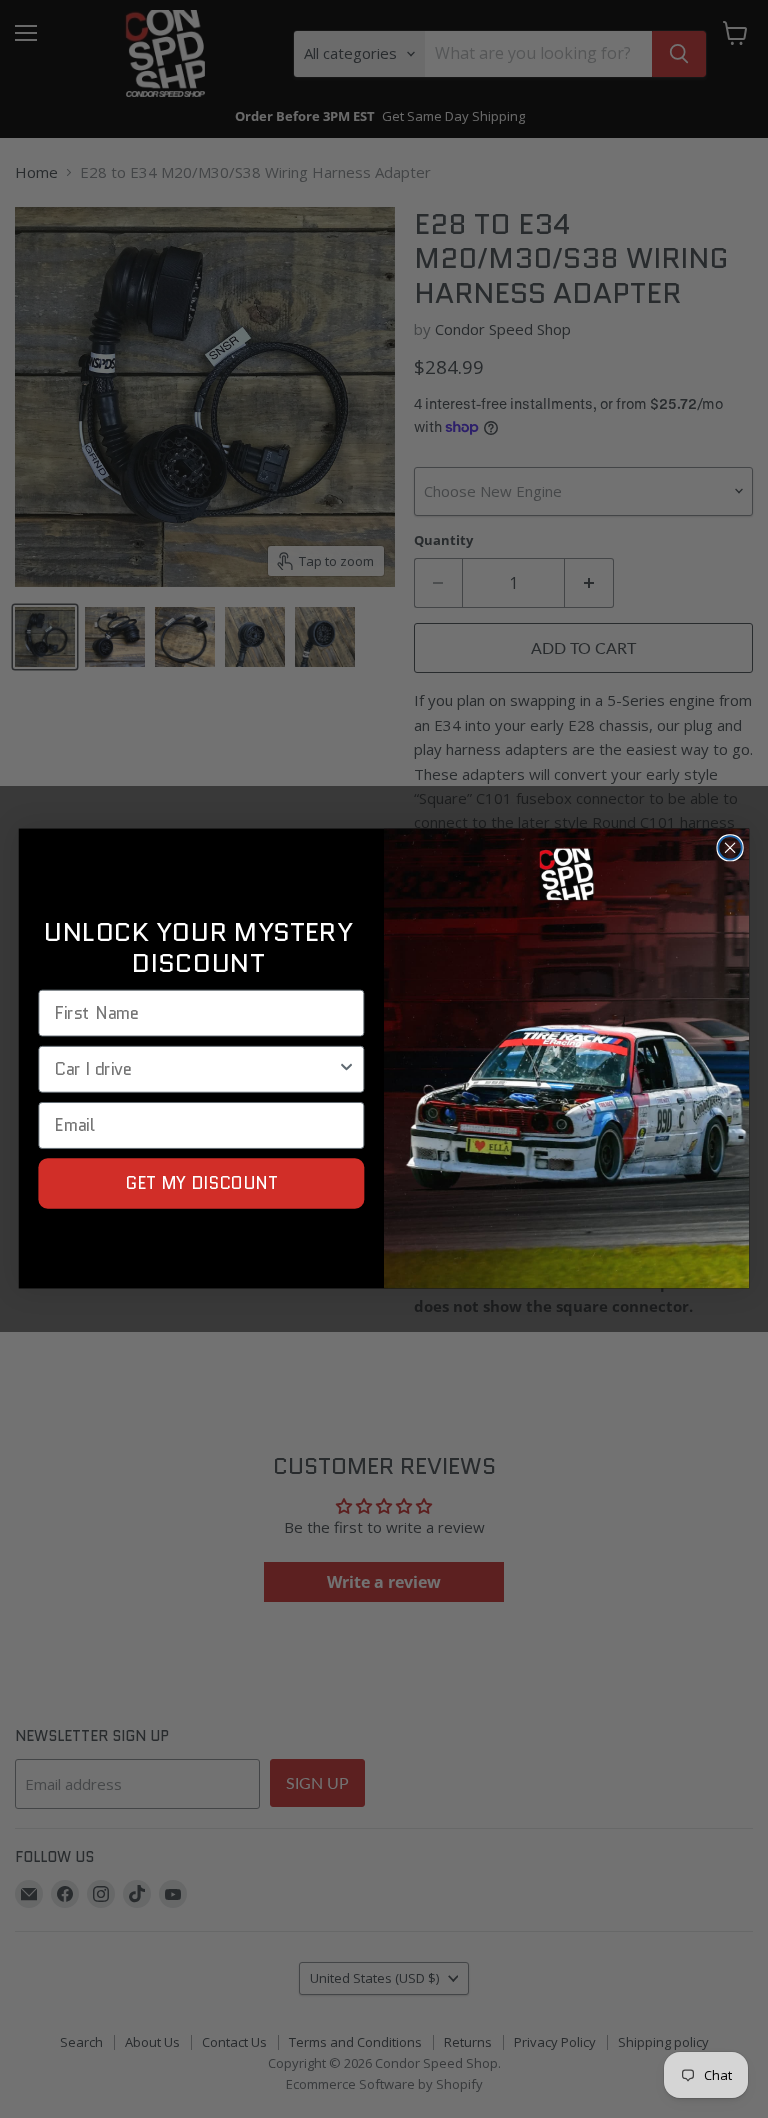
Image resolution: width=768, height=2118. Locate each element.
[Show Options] (346, 1069)
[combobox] (195, 1069)
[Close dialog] (729, 848)
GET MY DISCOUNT (202, 1183)
